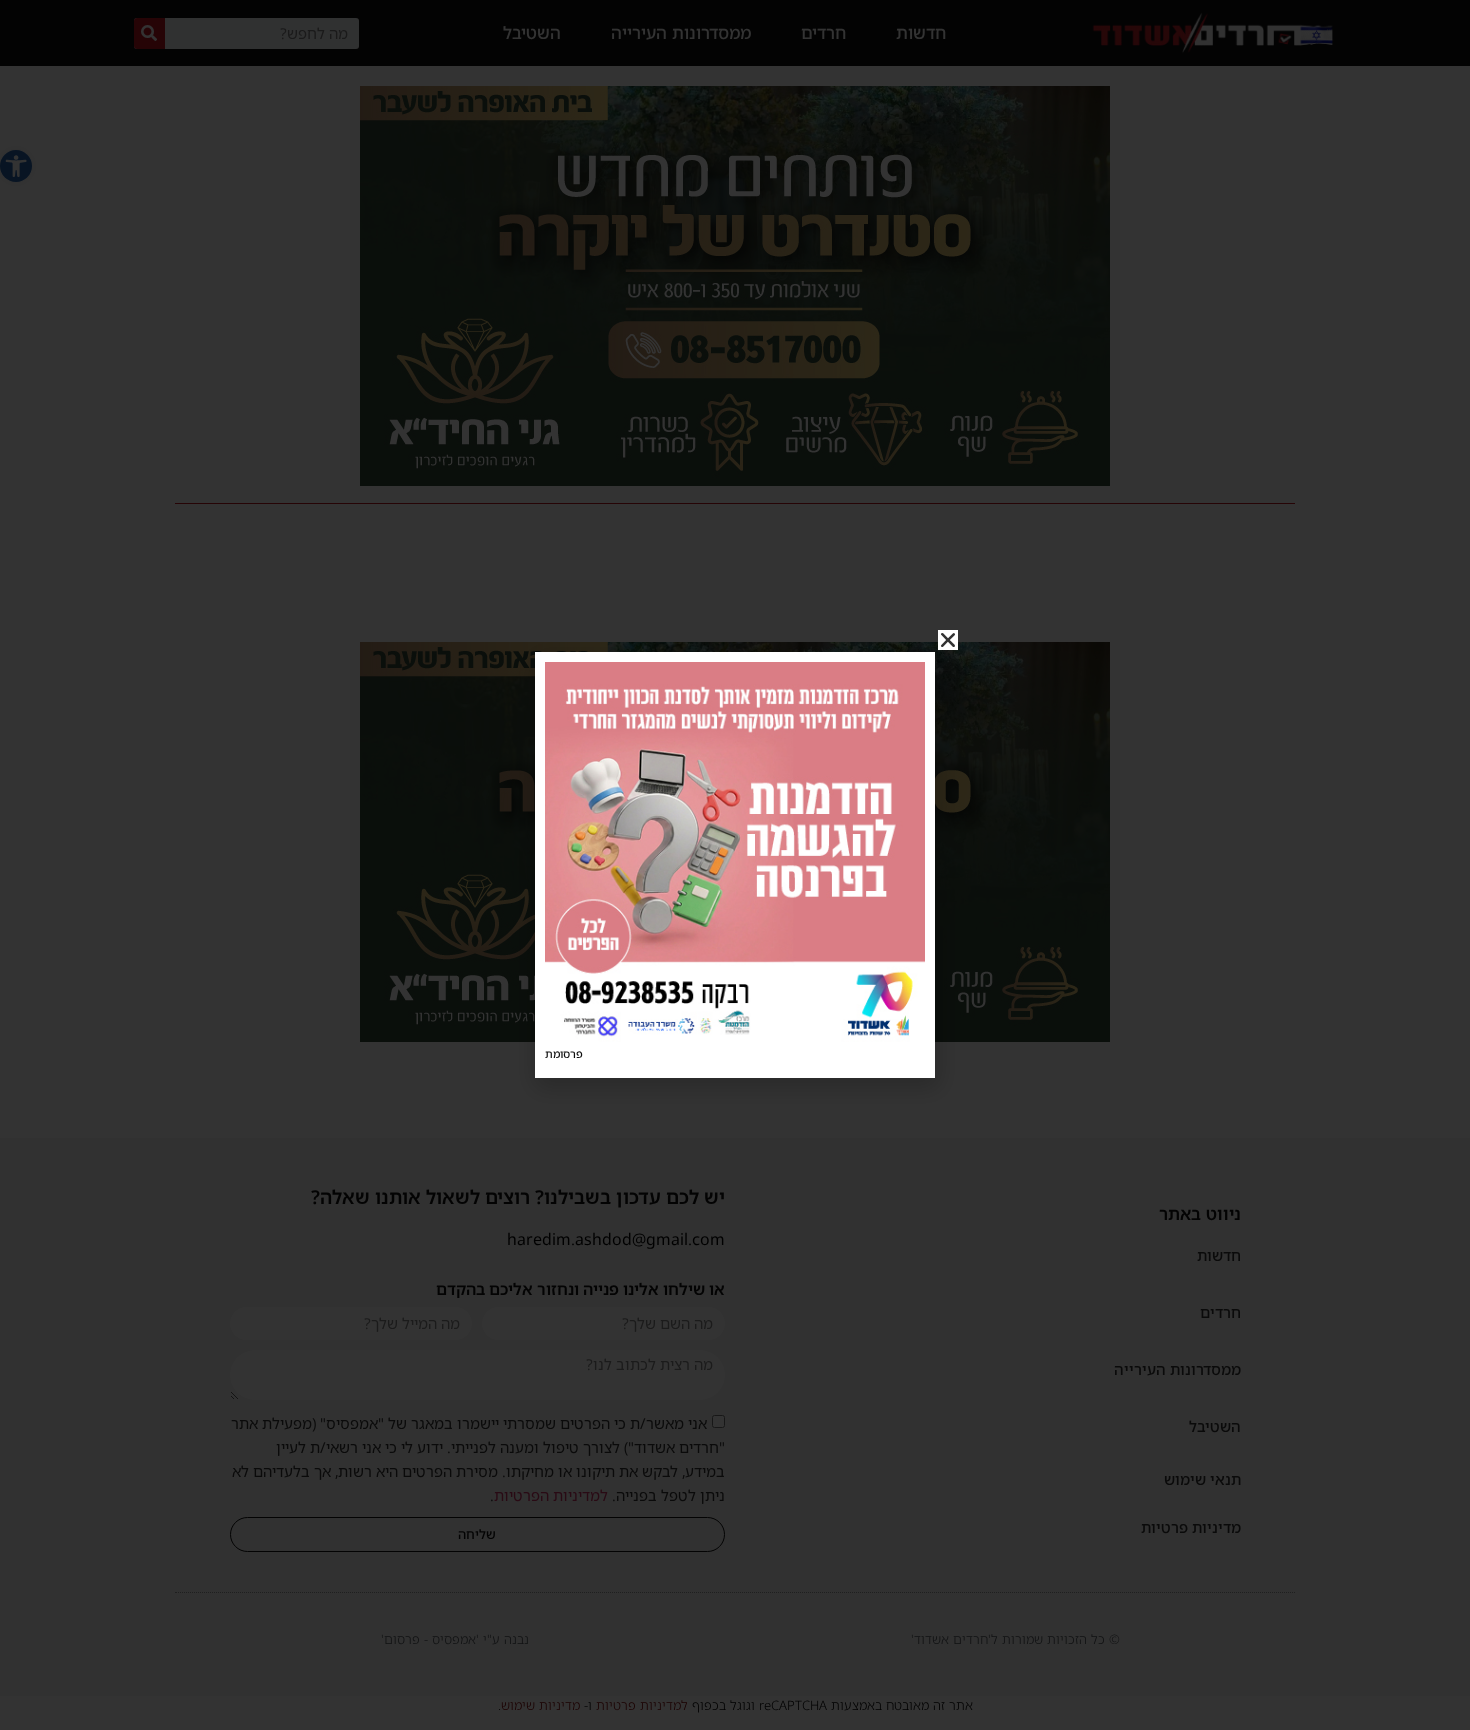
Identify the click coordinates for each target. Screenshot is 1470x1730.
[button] (948, 640)
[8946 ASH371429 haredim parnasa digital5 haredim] (735, 1036)
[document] (735, 865)
